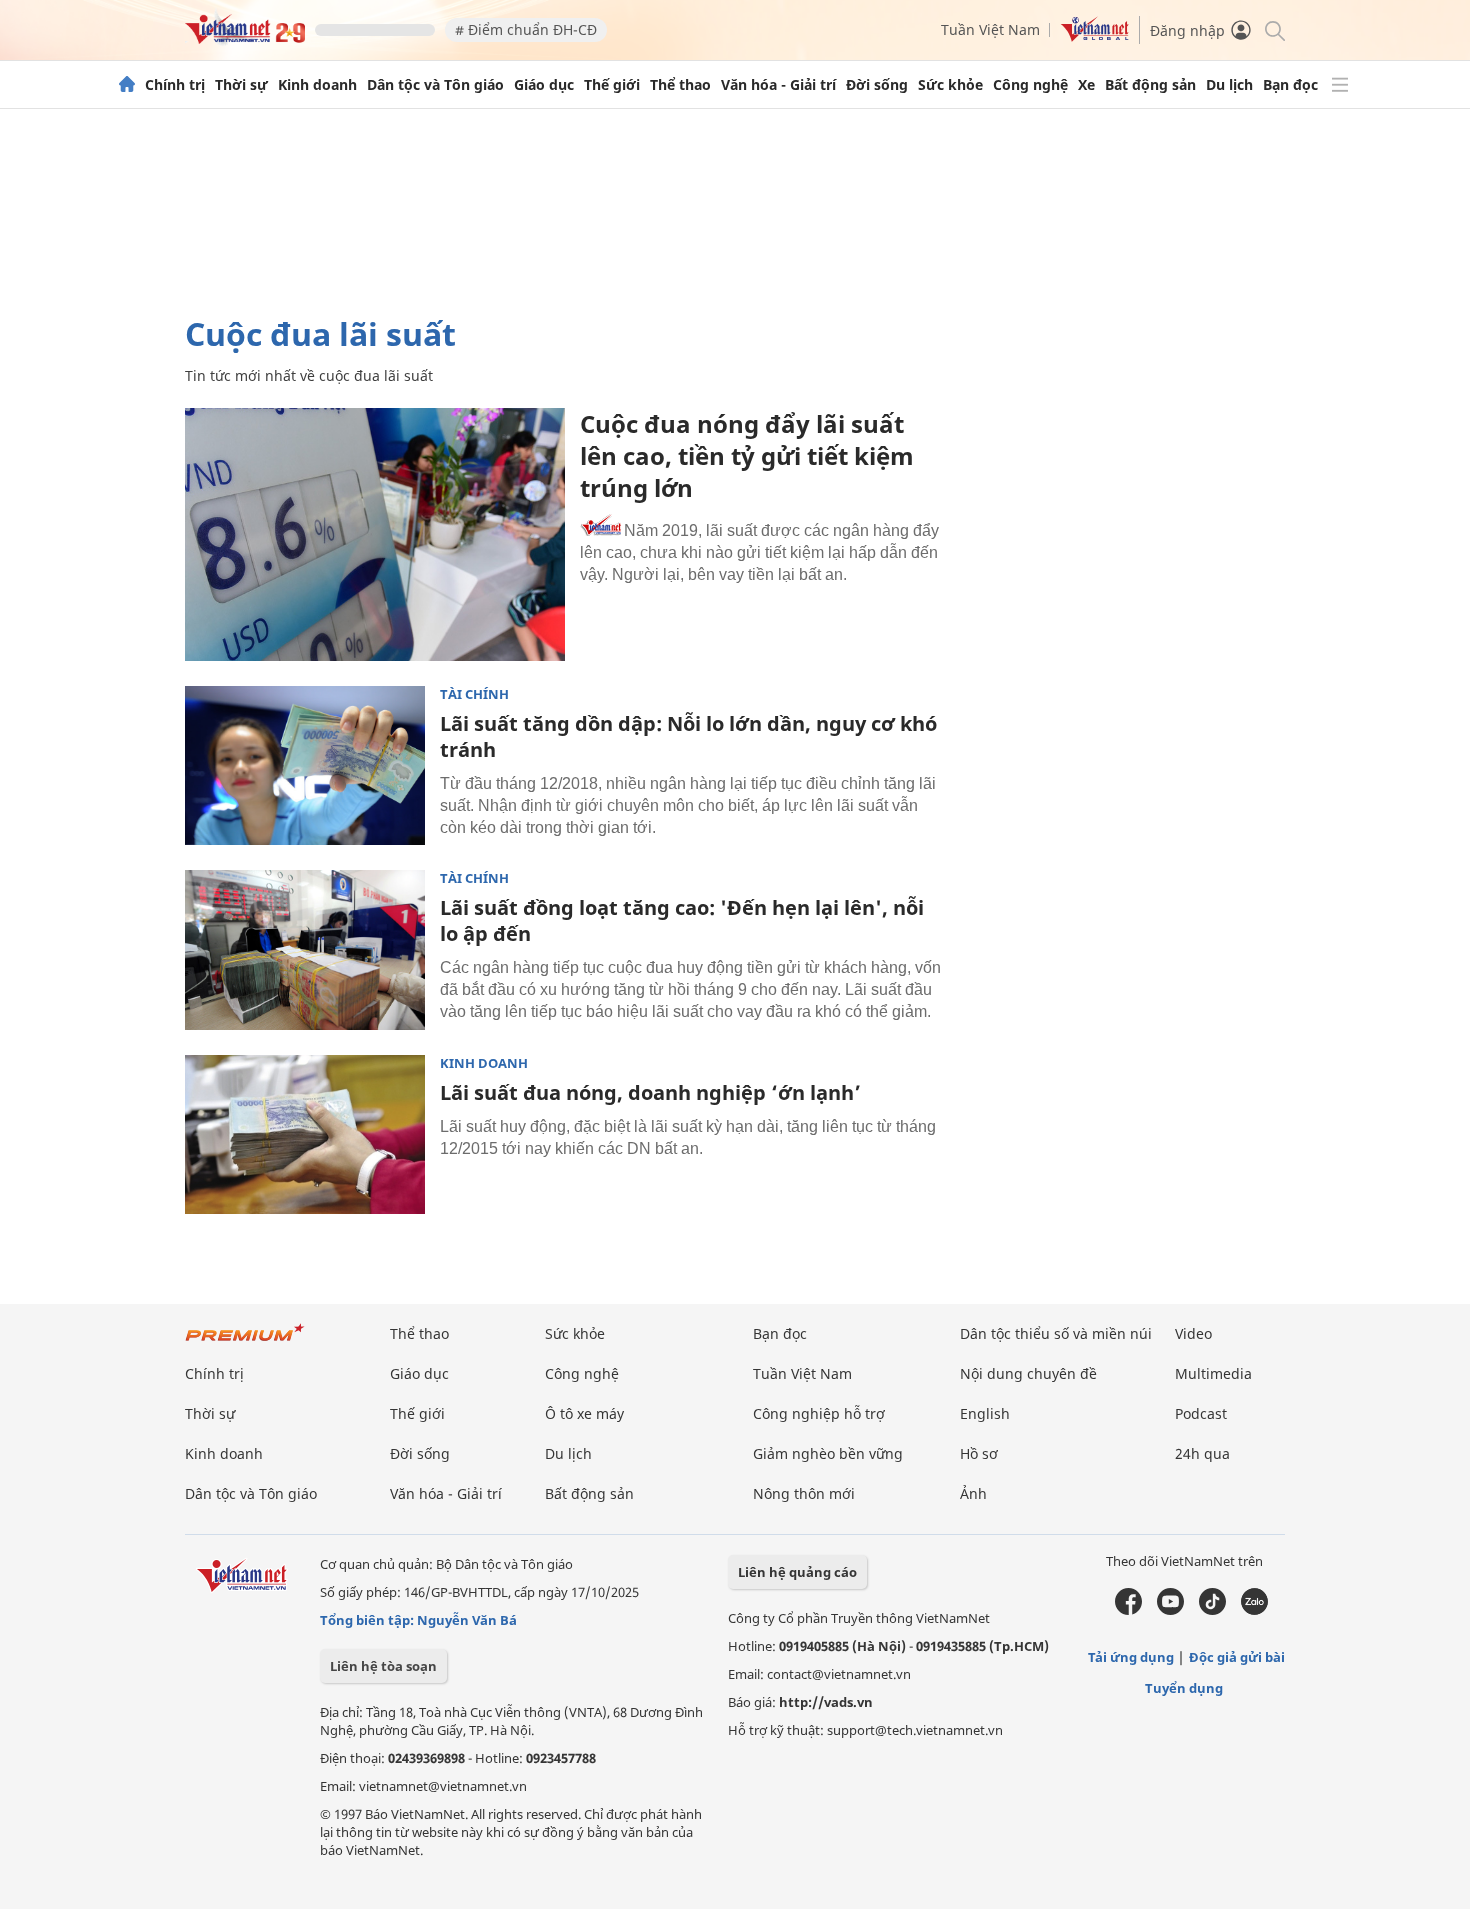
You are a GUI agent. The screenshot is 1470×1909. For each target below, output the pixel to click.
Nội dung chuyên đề (1028, 1373)
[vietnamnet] (245, 38)
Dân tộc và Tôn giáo (435, 85)
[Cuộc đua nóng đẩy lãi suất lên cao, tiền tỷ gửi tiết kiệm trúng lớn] (375, 534)
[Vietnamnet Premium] (245, 1342)
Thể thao (680, 85)
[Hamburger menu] (1340, 85)
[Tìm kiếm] (1273, 29)
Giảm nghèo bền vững (828, 1453)
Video (1193, 1333)
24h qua (1202, 1453)
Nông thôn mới (804, 1493)
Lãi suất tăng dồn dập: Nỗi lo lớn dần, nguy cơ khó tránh (688, 736)
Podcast (1201, 1413)
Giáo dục (544, 85)
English (985, 1413)
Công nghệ (1030, 85)
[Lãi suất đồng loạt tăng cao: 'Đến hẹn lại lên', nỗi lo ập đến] (305, 950)
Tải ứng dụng (1131, 1657)
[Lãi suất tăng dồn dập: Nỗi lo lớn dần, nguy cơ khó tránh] (305, 766)
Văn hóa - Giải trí (778, 85)
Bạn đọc (1290, 85)
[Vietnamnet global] (1095, 36)
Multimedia (1213, 1373)
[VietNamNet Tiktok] (1212, 1610)
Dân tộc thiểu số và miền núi (1056, 1333)
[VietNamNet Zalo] (1254, 1610)
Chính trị (175, 85)
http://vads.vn (826, 1702)
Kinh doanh (317, 85)
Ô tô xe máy (584, 1413)
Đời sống (877, 85)
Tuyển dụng (1184, 1688)
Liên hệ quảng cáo (797, 1572)
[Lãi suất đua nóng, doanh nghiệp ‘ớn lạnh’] (305, 1135)
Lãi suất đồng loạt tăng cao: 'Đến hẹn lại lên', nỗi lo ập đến (682, 920)
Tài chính (474, 694)
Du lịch (1229, 85)
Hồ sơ (979, 1453)
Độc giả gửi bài (1237, 1657)
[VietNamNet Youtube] (1170, 1610)
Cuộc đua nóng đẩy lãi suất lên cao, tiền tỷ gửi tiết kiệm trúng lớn (747, 455)
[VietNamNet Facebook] (1128, 1610)
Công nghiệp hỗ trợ (819, 1413)
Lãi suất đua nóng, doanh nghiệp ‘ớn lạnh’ (650, 1092)
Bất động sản (1150, 85)
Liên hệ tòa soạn (383, 1666)
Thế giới (612, 85)
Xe (1086, 85)
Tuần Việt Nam (990, 29)
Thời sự (241, 85)
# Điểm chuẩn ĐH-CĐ (526, 29)
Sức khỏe (950, 85)
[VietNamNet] (127, 85)
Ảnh (973, 1493)
